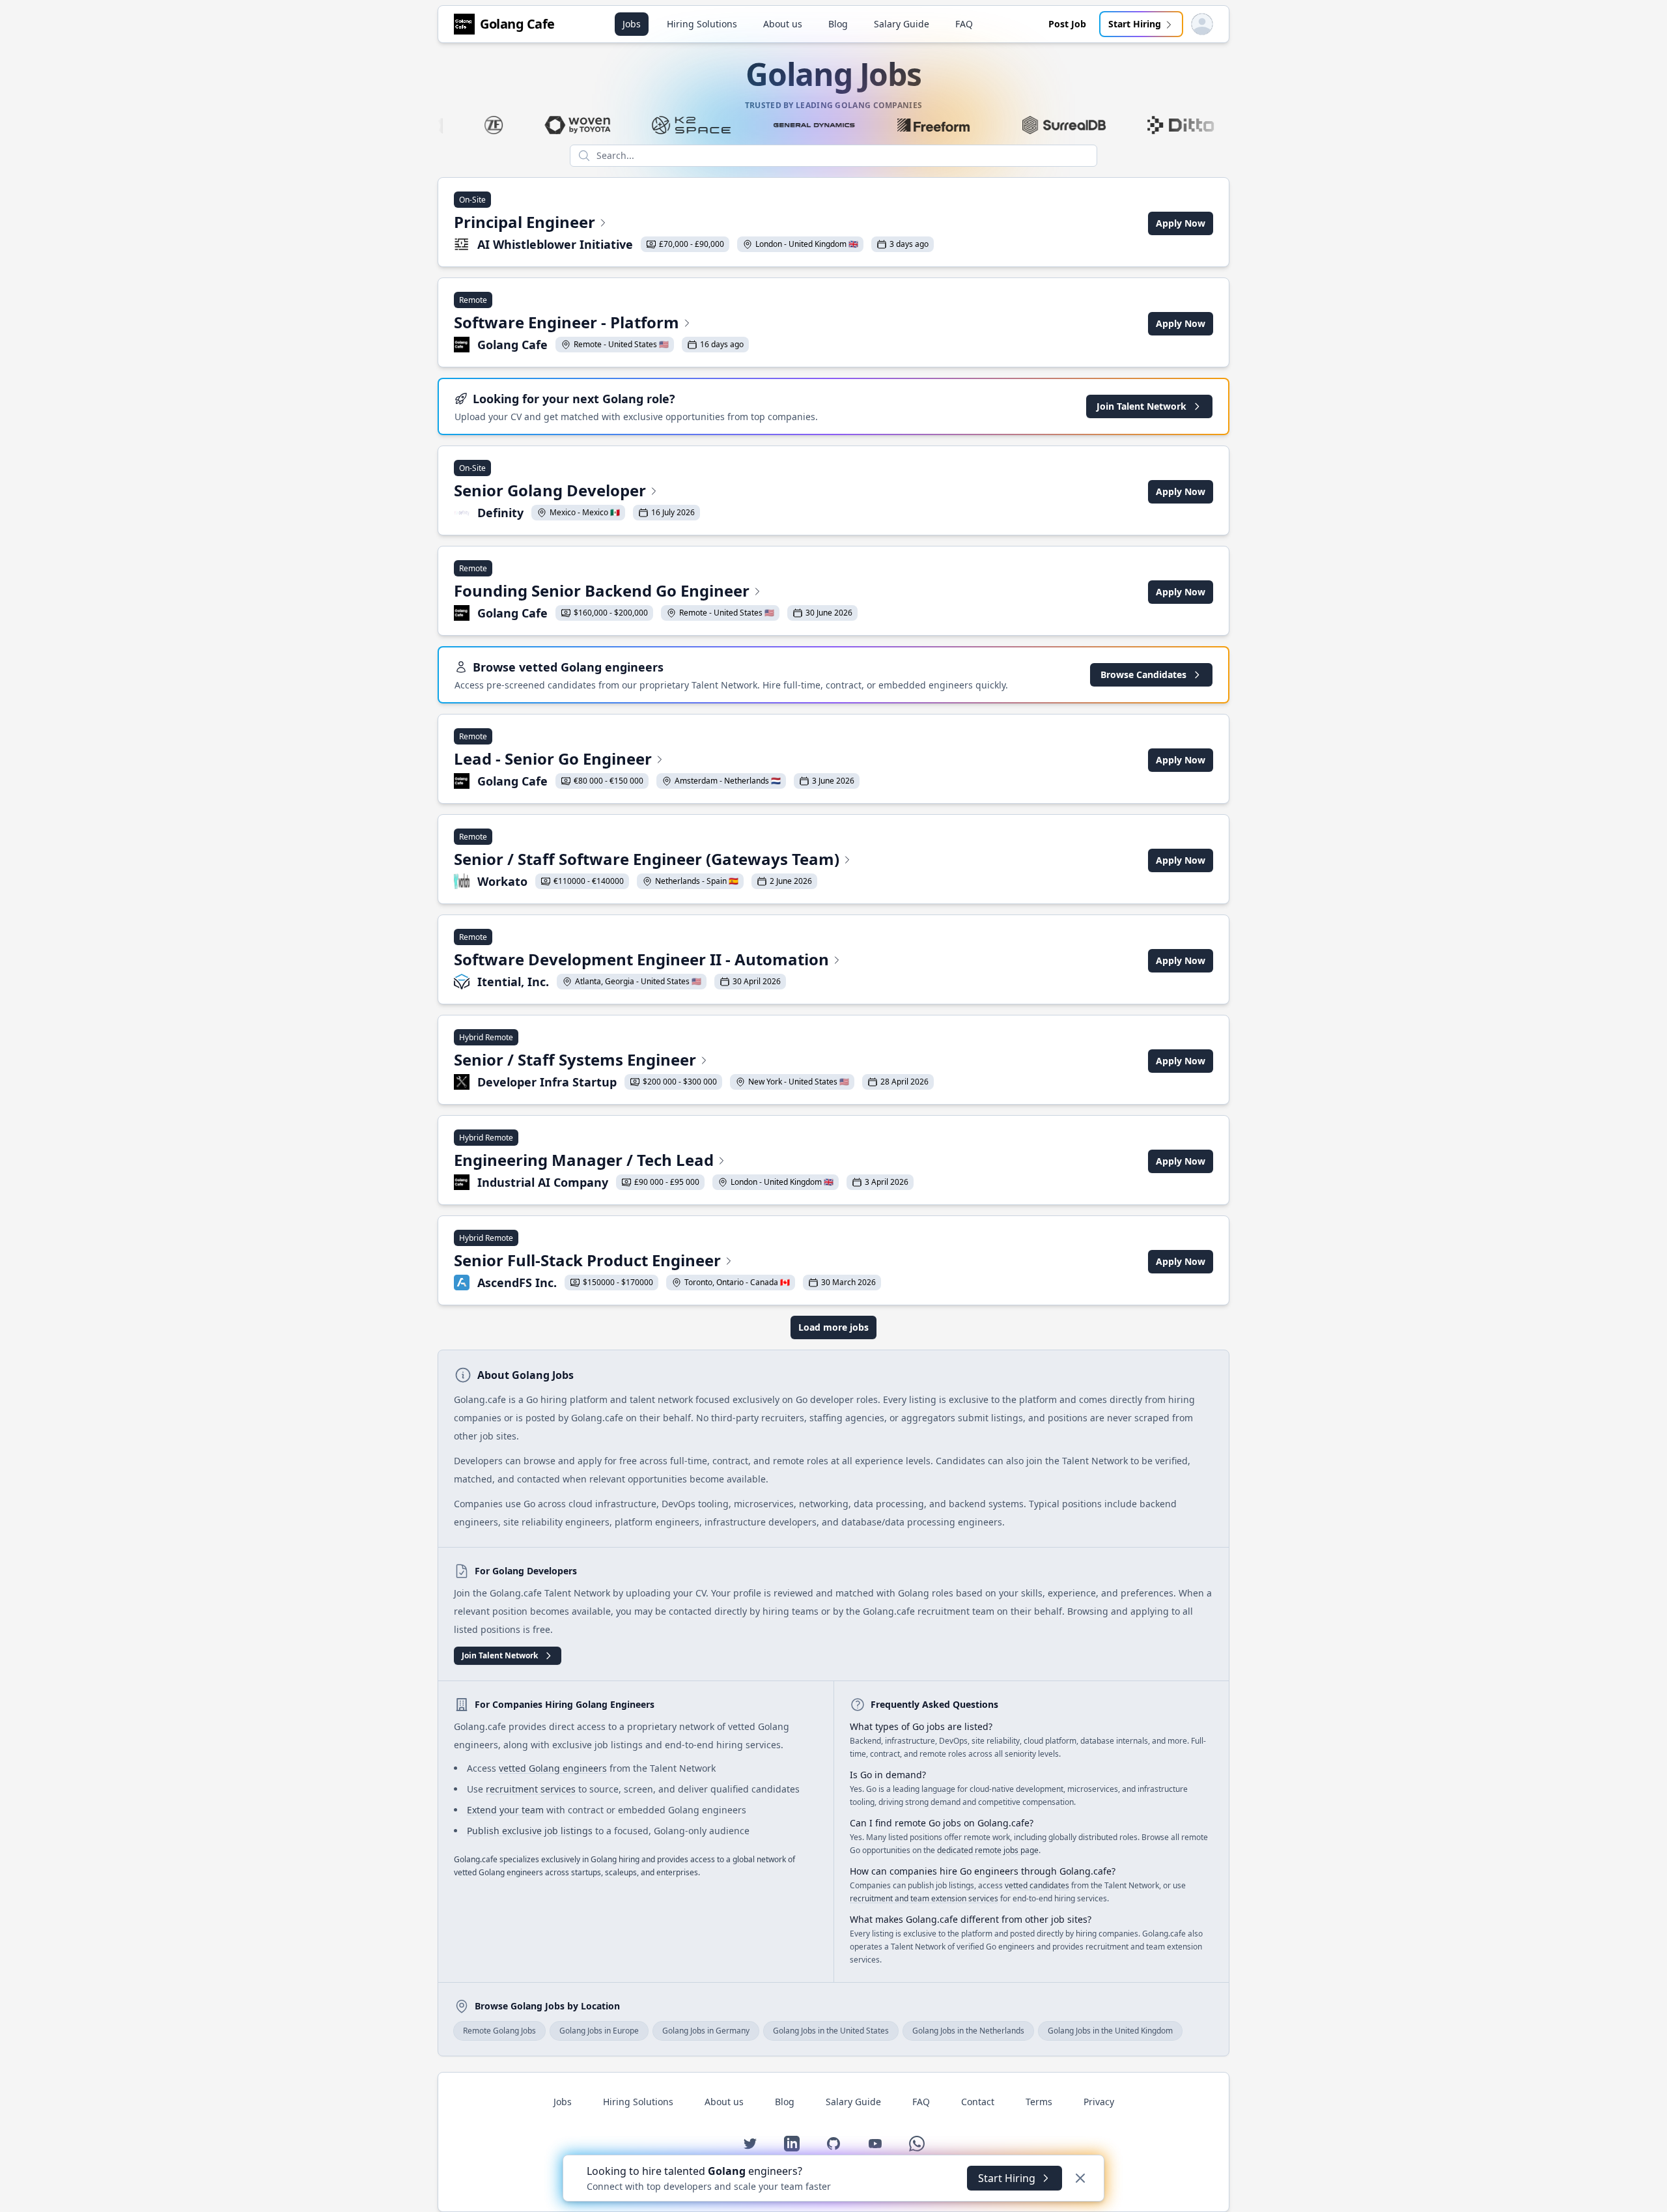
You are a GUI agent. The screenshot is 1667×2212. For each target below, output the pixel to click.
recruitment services (531, 1789)
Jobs (632, 24)
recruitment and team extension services (924, 1898)
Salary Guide (902, 24)
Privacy (1099, 2102)
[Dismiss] (1080, 2178)
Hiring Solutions (702, 24)
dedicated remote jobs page (988, 1850)
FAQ (964, 24)
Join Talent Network (1142, 406)
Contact (978, 2102)
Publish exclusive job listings (530, 1831)
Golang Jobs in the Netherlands (968, 2031)
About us (783, 24)
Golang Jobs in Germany (706, 2031)
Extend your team (505, 1810)
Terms (1039, 2102)
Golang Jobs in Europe (599, 2031)
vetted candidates (1037, 1885)
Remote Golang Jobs (499, 2031)
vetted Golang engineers (553, 1768)
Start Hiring (1135, 24)
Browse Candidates (1143, 674)
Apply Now (1181, 223)
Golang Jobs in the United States (831, 2031)
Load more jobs (833, 1327)
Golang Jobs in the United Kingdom (1110, 2031)
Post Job (1067, 24)
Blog (838, 24)
